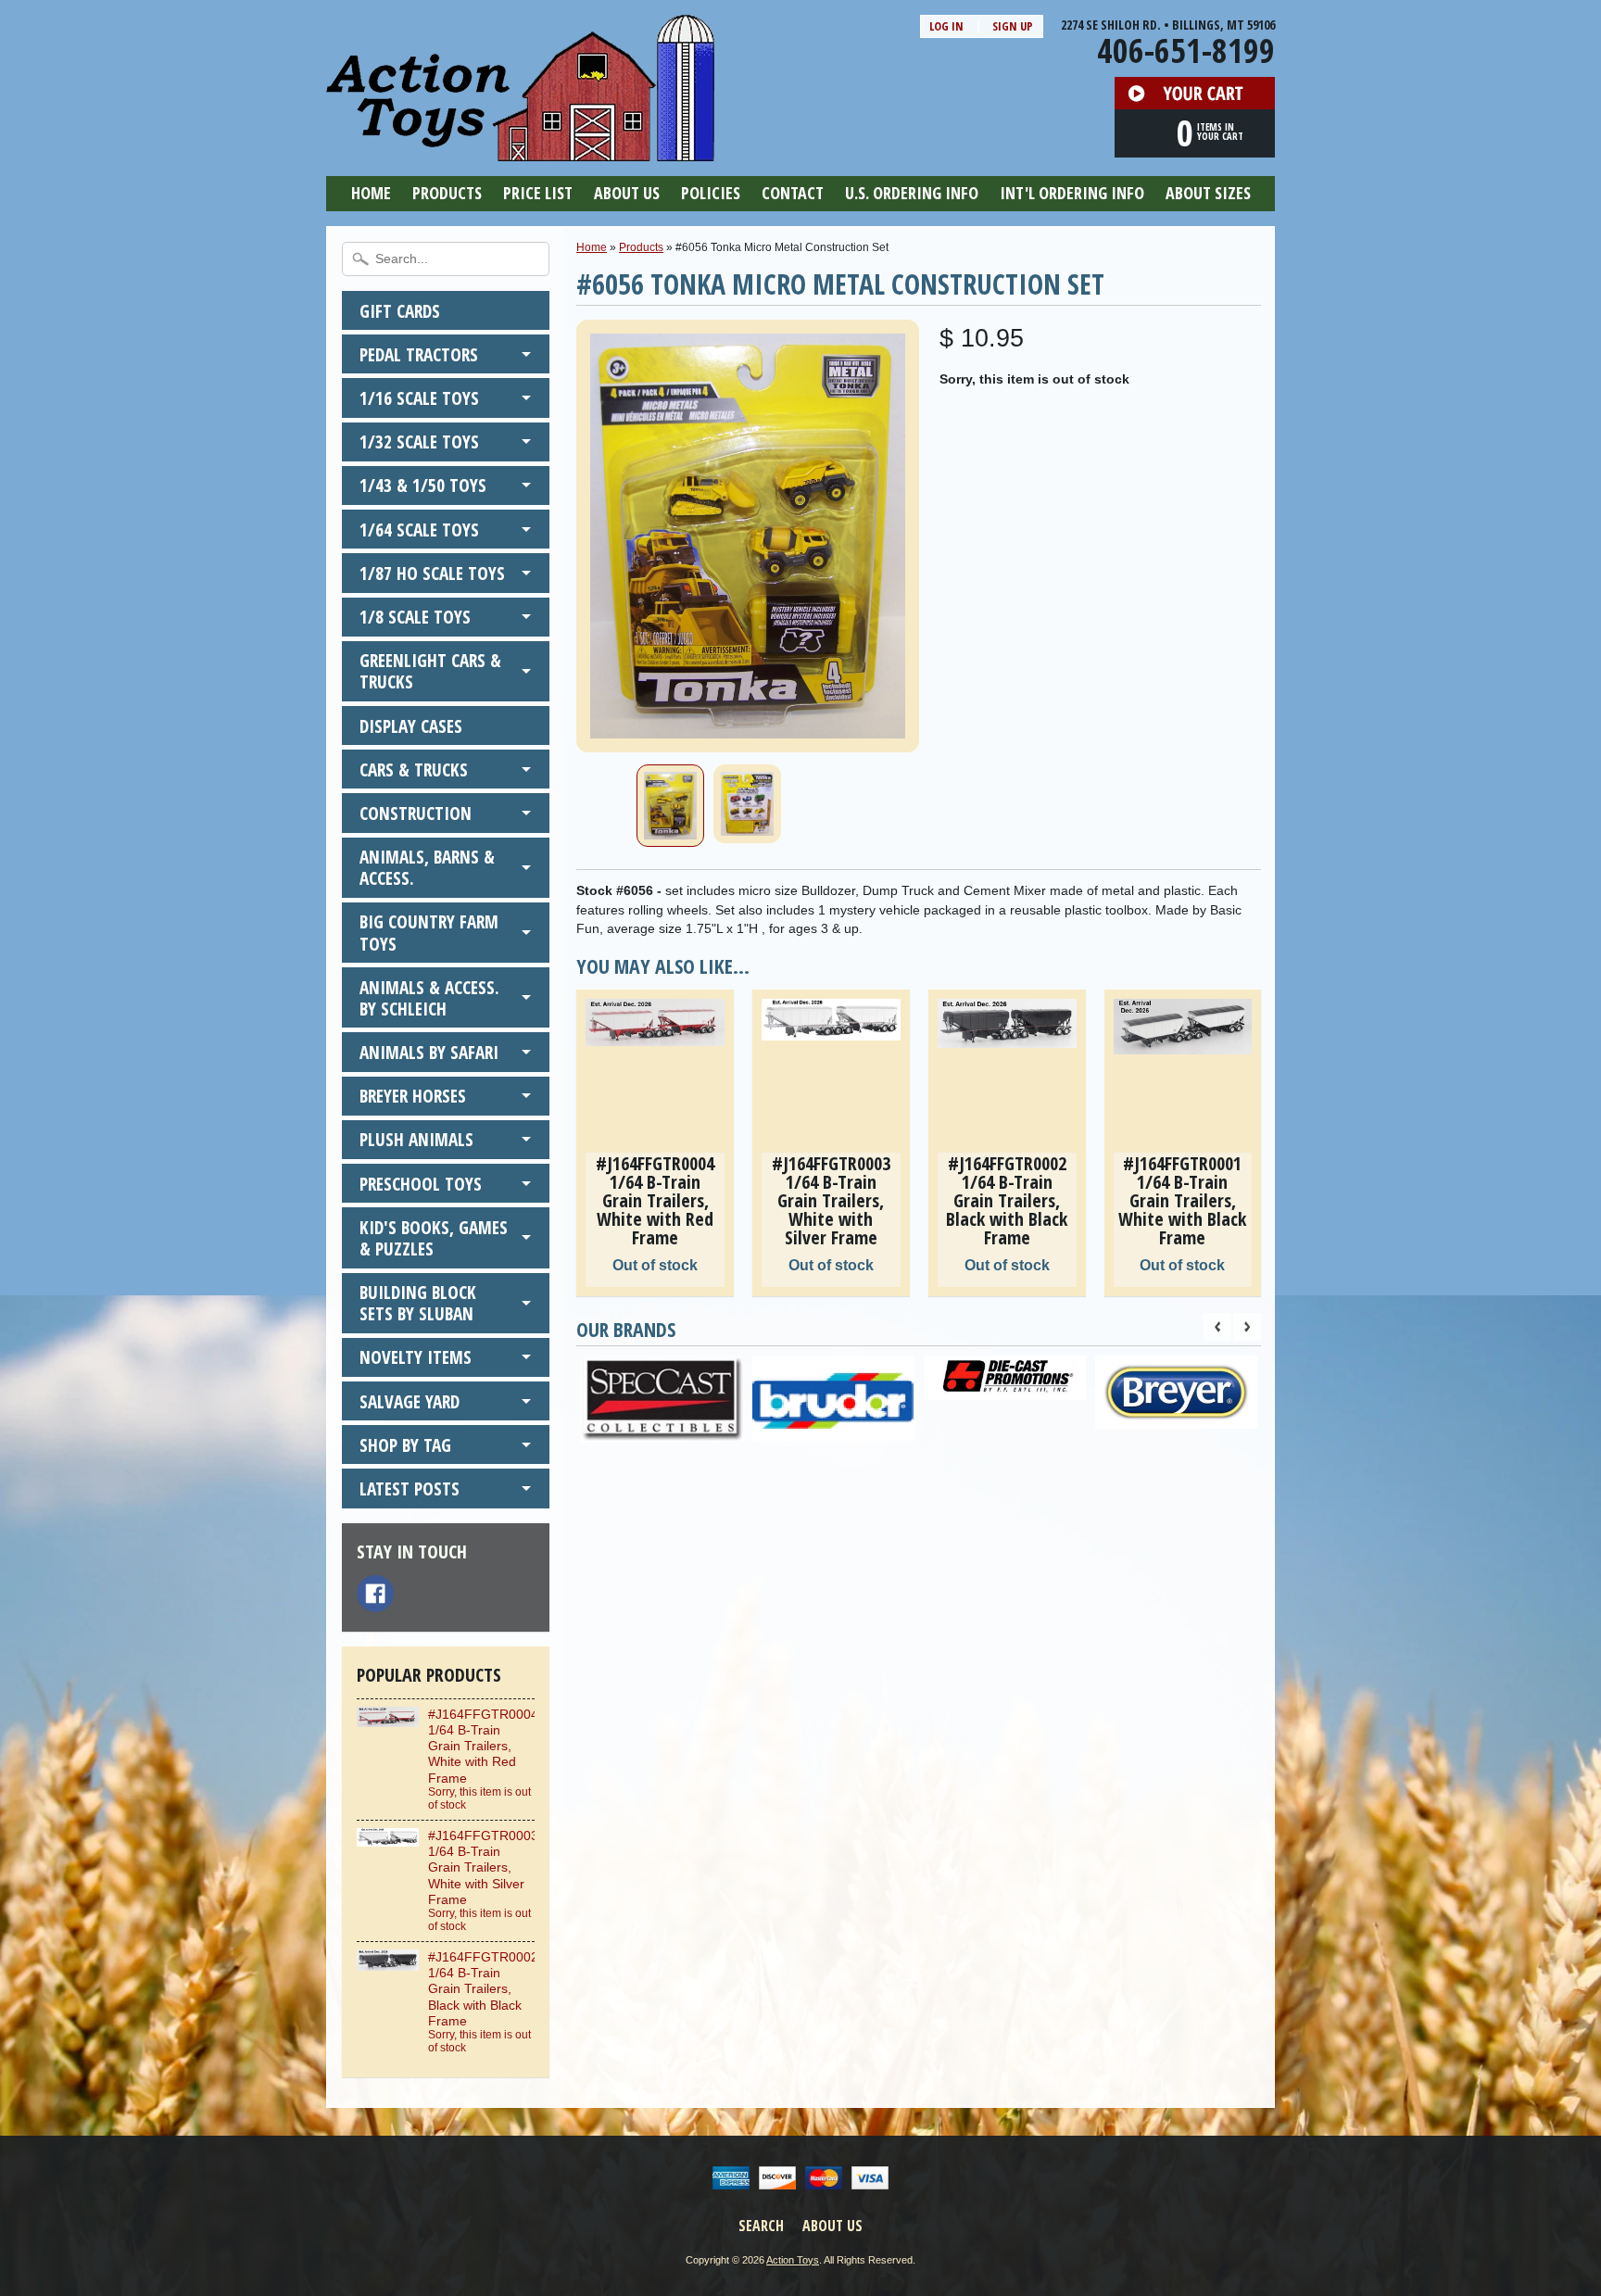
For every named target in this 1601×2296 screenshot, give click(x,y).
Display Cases (411, 726)
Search (761, 2226)
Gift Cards (400, 311)
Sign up (1013, 26)
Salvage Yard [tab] (410, 1401)
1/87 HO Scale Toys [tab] (432, 573)
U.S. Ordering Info (912, 193)
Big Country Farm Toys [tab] (429, 932)
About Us (627, 193)
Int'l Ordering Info (1072, 193)
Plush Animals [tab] (416, 1139)
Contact (793, 193)
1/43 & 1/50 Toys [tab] (423, 485)
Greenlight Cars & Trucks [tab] (430, 671)
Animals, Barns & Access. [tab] (427, 867)
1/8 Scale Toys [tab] (415, 617)
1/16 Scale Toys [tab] (419, 398)
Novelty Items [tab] (416, 1357)
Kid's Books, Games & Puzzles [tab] (434, 1238)
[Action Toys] (520, 149)
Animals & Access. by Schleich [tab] (429, 998)
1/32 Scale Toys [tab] (419, 442)
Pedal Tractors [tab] (419, 354)
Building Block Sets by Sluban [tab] (418, 1303)
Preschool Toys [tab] (421, 1184)
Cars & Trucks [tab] (414, 770)
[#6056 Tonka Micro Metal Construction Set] (670, 806)
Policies (711, 193)
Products (447, 193)
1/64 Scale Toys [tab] (419, 530)
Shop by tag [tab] (405, 1445)
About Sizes (1208, 193)
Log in (946, 26)
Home (371, 193)
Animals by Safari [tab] (429, 1052)
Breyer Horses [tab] (413, 1096)
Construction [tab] (416, 813)
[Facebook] (375, 1594)
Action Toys (793, 2260)
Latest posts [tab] (410, 1489)
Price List (538, 193)
